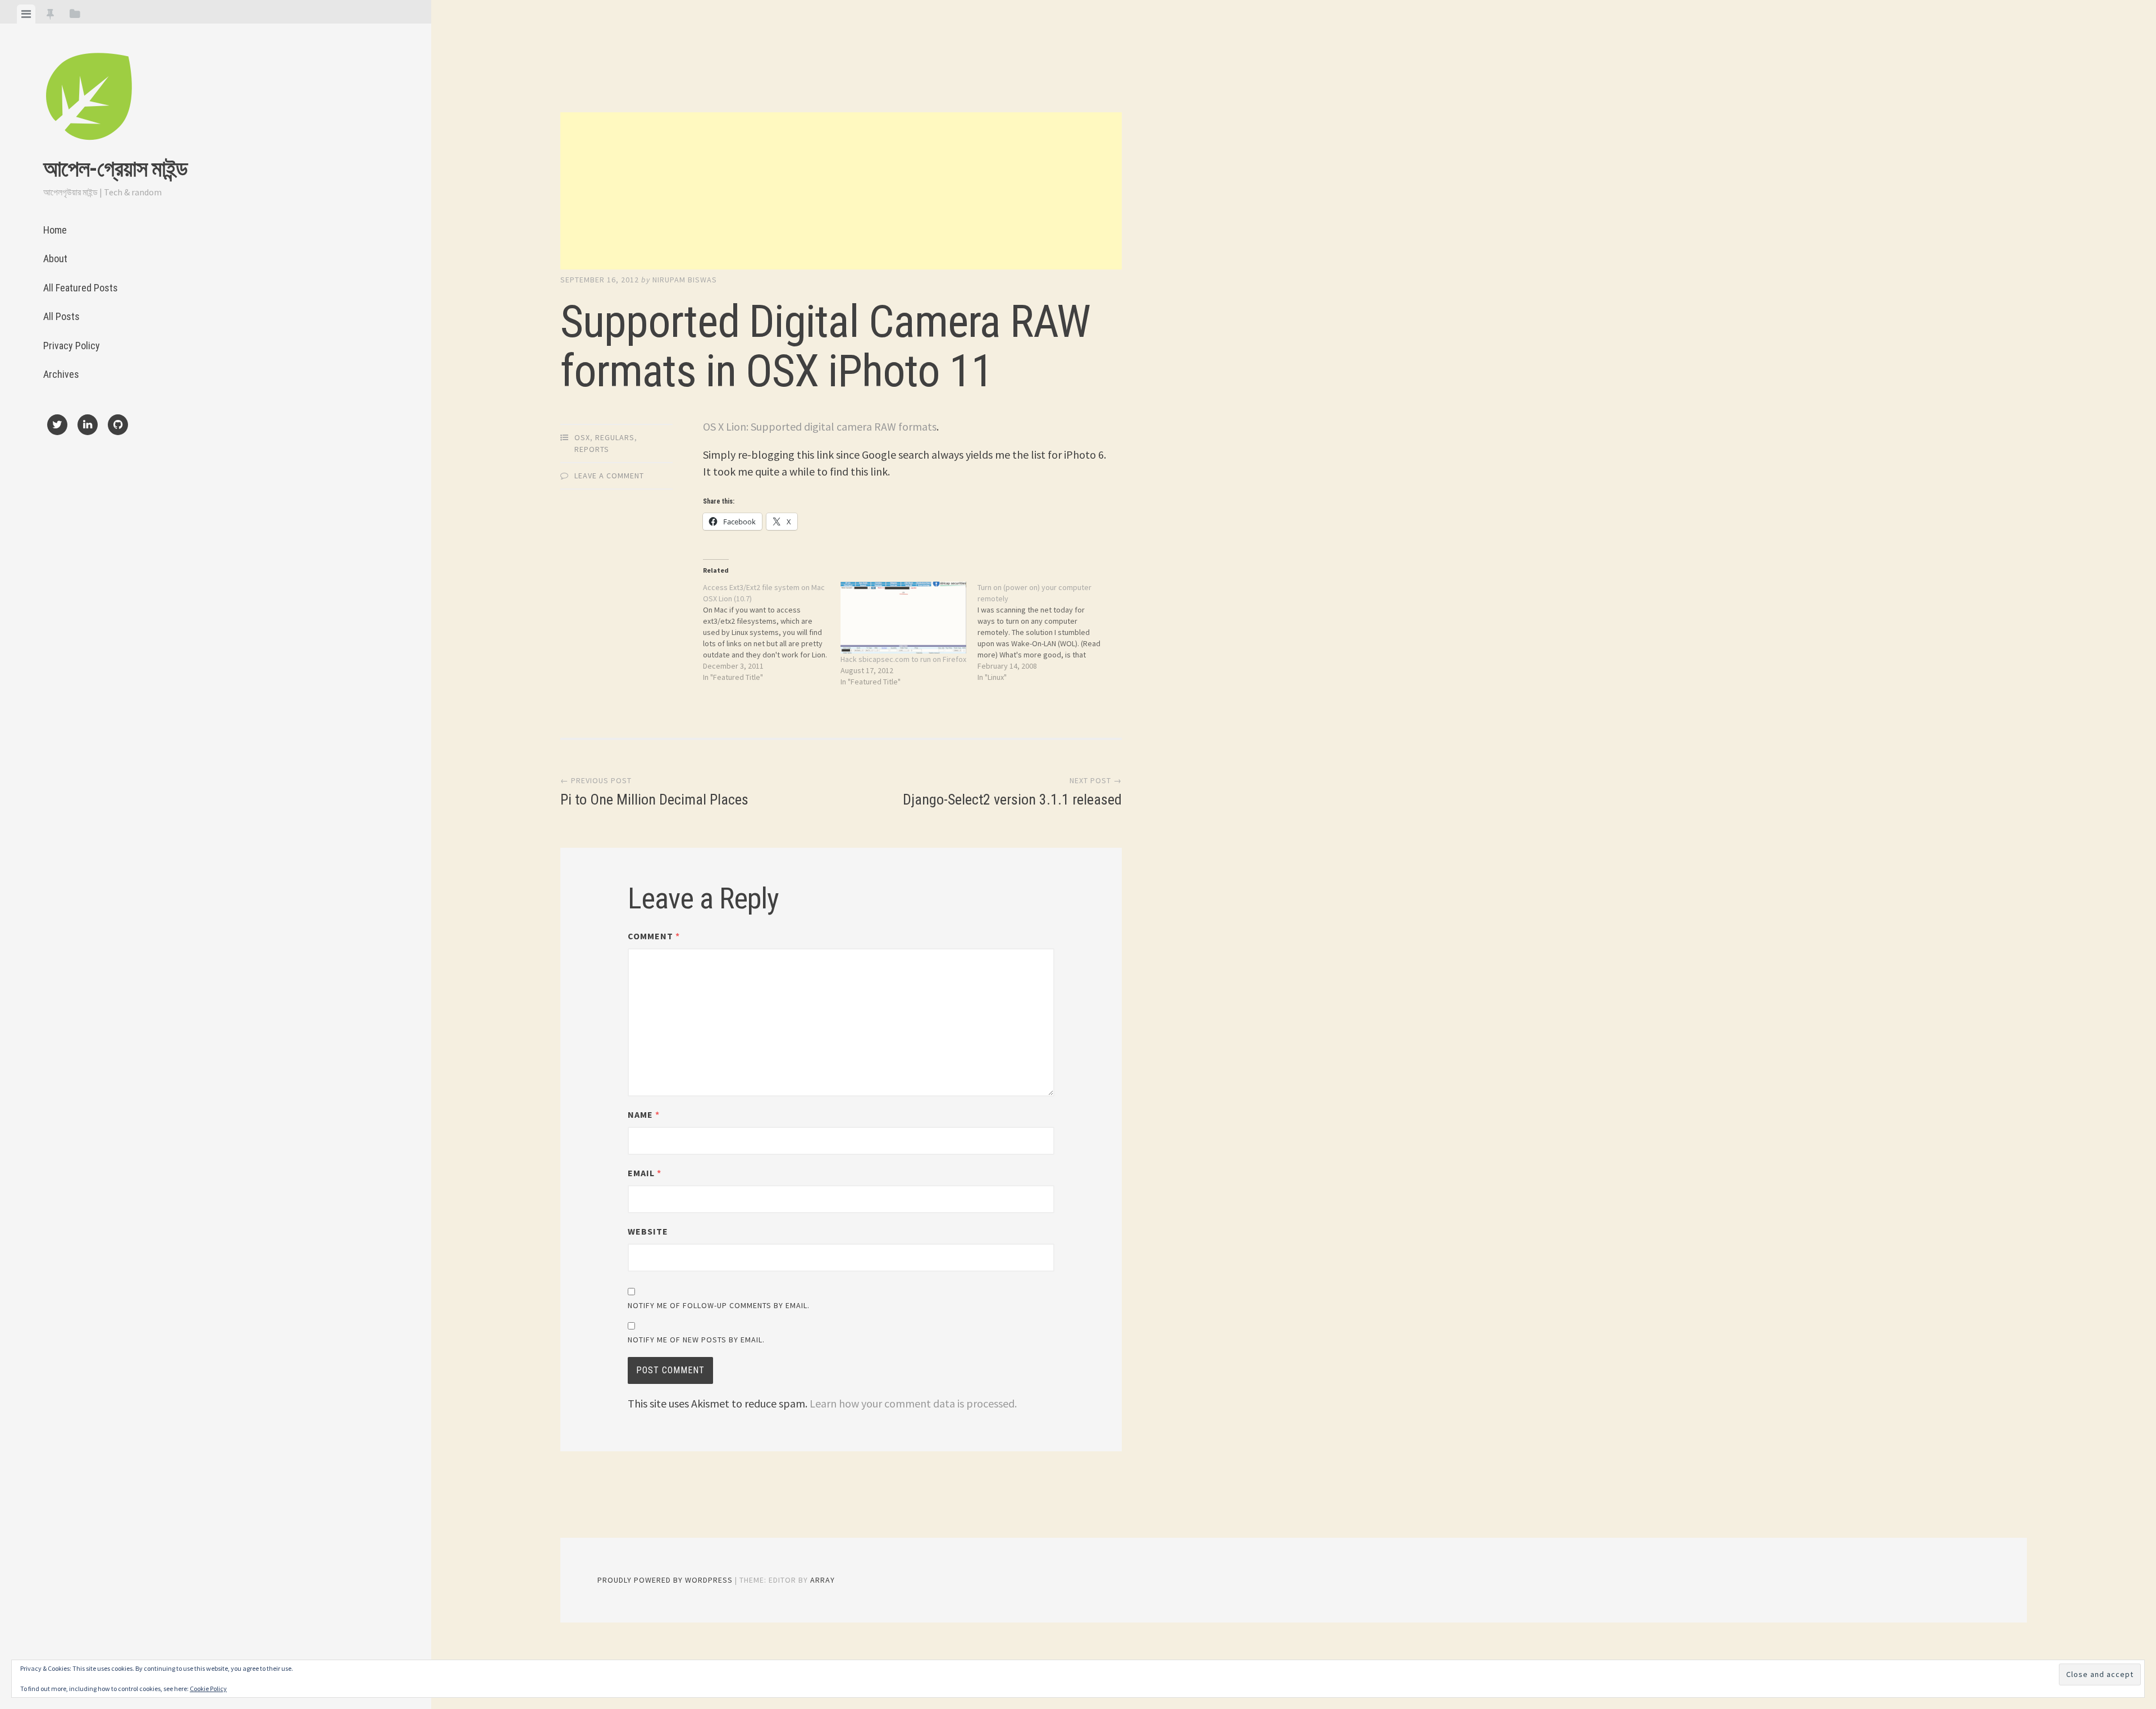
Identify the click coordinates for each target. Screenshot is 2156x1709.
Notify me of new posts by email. (696, 1340)
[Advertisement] (841, 191)
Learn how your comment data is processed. (913, 1403)
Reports (592, 449)
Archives (61, 374)
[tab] (26, 14)
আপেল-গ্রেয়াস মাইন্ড (115, 169)
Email (645, 1173)
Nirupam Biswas (685, 280)
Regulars (615, 437)
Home (55, 230)
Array (823, 1580)
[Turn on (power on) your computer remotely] (1046, 632)
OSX (582, 437)
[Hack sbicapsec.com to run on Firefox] (903, 618)
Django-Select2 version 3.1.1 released (1012, 792)
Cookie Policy (208, 1689)
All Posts (61, 316)
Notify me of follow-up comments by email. (719, 1305)
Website (648, 1231)
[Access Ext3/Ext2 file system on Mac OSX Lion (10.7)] (771, 632)
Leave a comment (609, 476)
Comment (654, 936)
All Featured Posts (81, 288)
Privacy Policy (72, 346)
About (55, 259)
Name (644, 1114)
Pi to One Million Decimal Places (654, 792)
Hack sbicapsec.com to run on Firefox (903, 659)
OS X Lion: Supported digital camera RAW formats (820, 426)
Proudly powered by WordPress (665, 1580)
